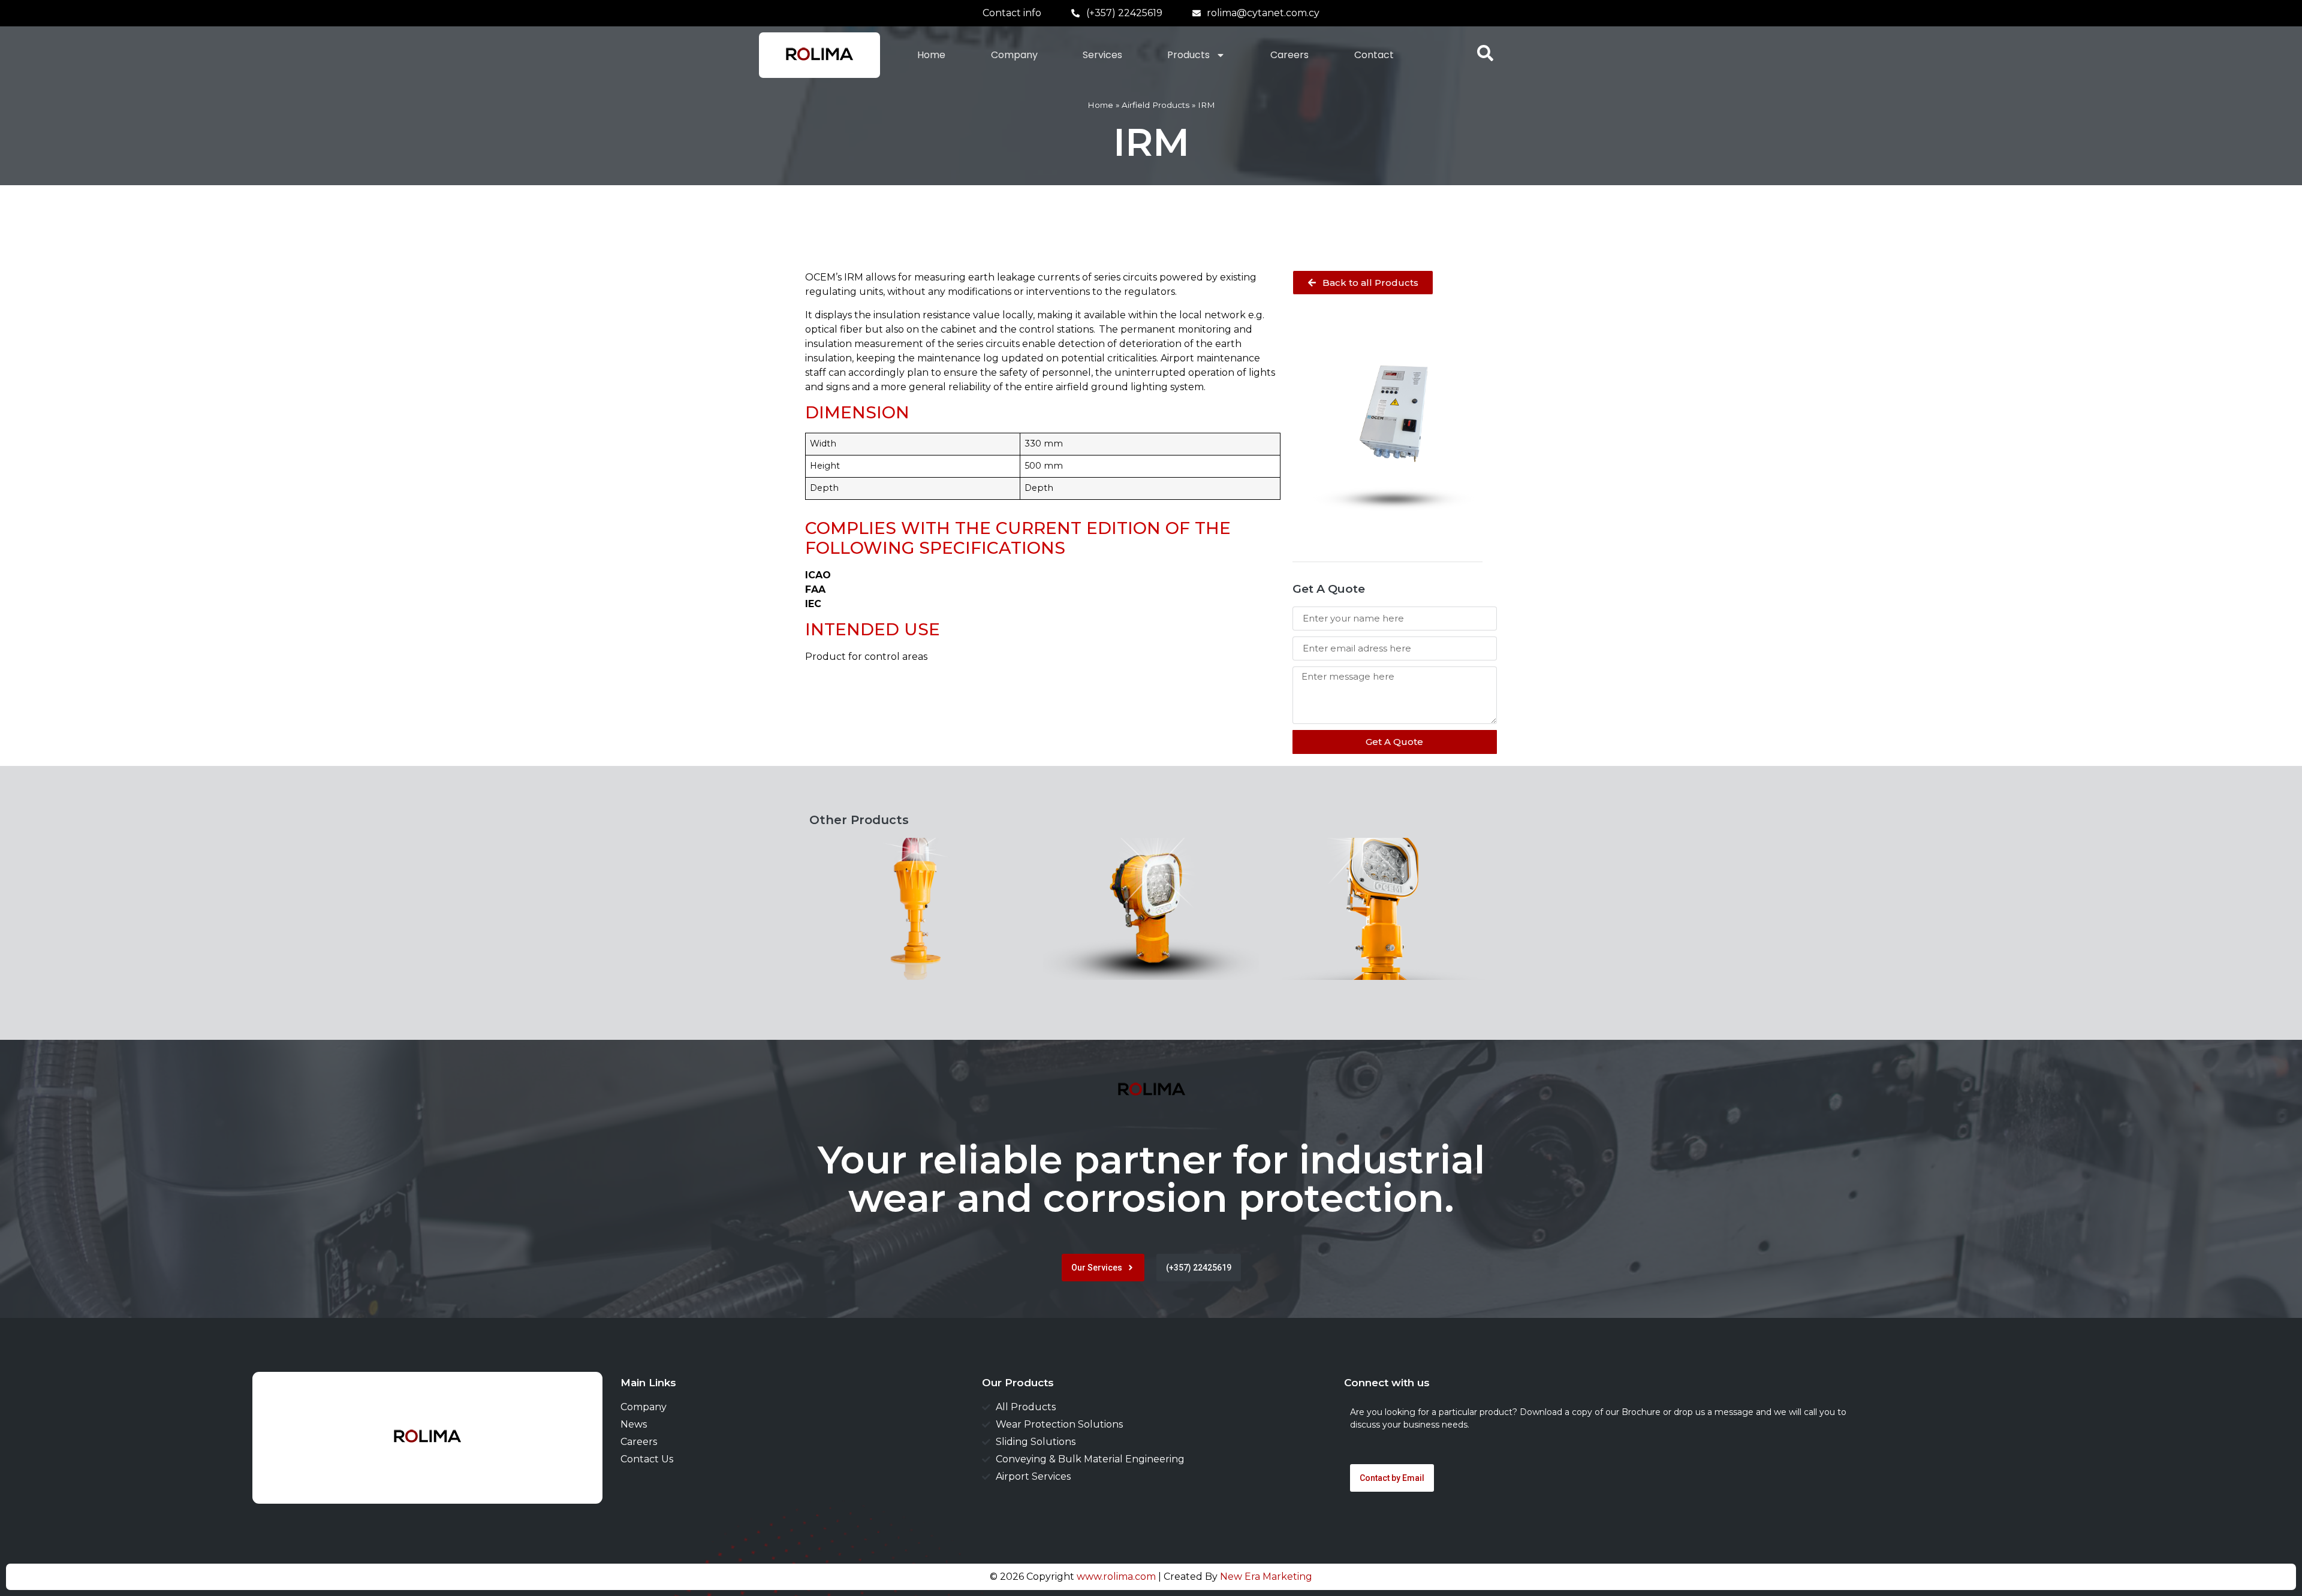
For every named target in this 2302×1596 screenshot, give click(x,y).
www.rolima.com (1116, 1577)
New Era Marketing (1266, 1577)
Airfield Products (1155, 105)
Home (931, 55)
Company (1014, 55)
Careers (1289, 55)
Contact (1374, 55)
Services (1102, 55)
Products (1188, 55)
